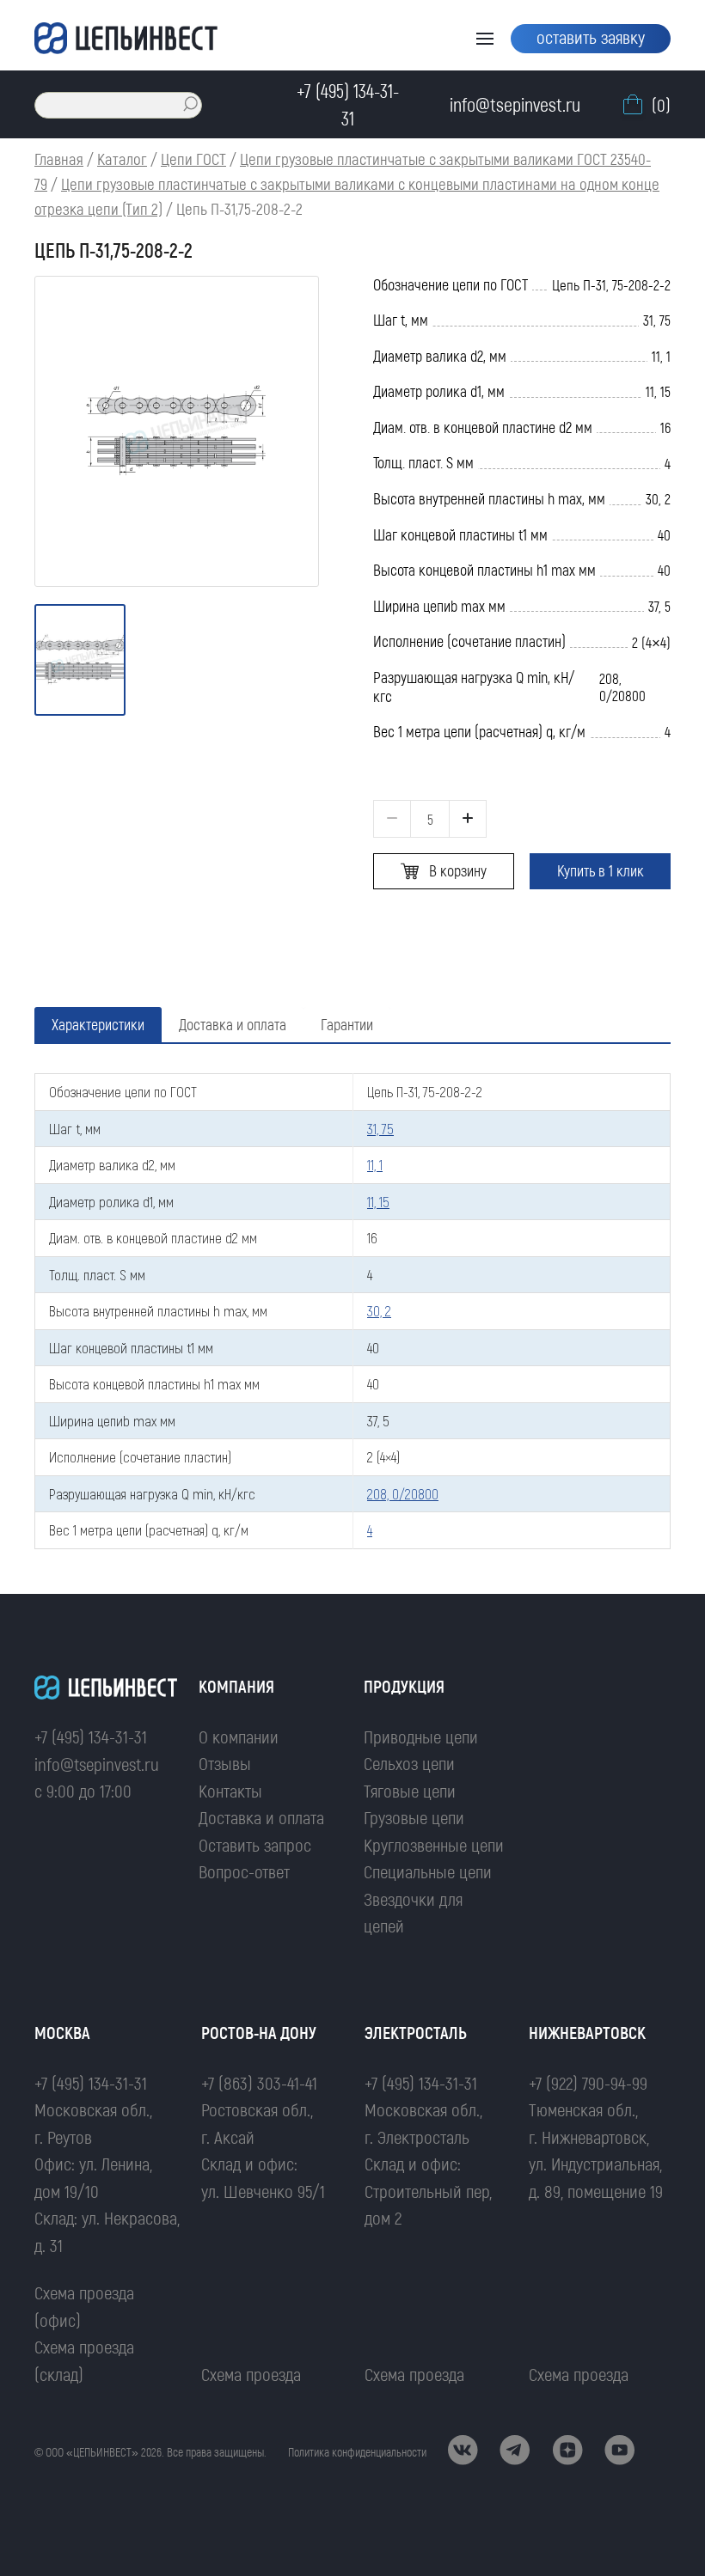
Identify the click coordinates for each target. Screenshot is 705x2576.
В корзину (458, 870)
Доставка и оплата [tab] (233, 1024)
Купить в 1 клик (601, 870)
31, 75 (380, 1128)
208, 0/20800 (403, 1493)
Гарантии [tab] (347, 1024)
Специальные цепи (428, 1871)
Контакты (230, 1790)
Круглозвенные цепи (434, 1844)
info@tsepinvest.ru (97, 1764)
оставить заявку (591, 37)
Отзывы (225, 1763)
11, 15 (378, 1201)
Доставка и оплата (261, 1817)
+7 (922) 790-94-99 (588, 2082)
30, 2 (379, 1310)
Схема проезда (251, 2374)
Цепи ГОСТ (193, 159)
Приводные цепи (421, 1736)
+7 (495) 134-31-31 (91, 1736)
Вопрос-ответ (244, 1871)
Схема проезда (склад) (84, 2360)
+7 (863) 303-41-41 (259, 2082)
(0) (661, 104)
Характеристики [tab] (98, 1024)
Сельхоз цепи (409, 1763)
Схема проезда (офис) (84, 2306)
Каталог (122, 159)
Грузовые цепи (414, 1817)
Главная (59, 159)
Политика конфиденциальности (357, 2452)
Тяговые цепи (410, 1790)
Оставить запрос (255, 1844)
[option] (177, 431)
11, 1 (375, 1164)
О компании (239, 1736)
